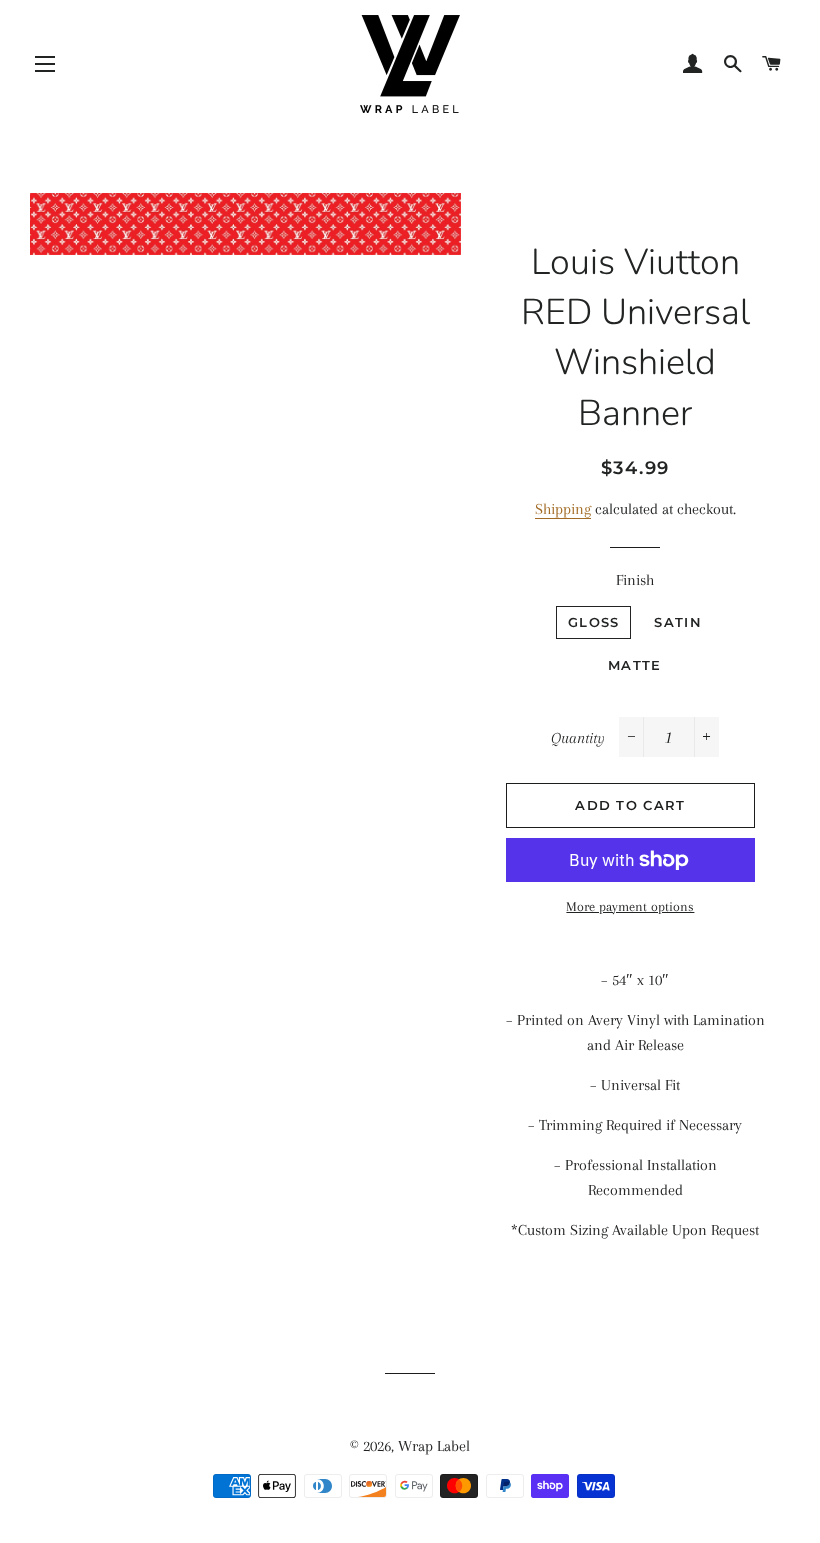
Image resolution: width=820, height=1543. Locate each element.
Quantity (578, 738)
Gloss (594, 622)
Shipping (563, 509)
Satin (678, 622)
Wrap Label (434, 1446)
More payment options (630, 906)
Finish (635, 580)
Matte (635, 665)
